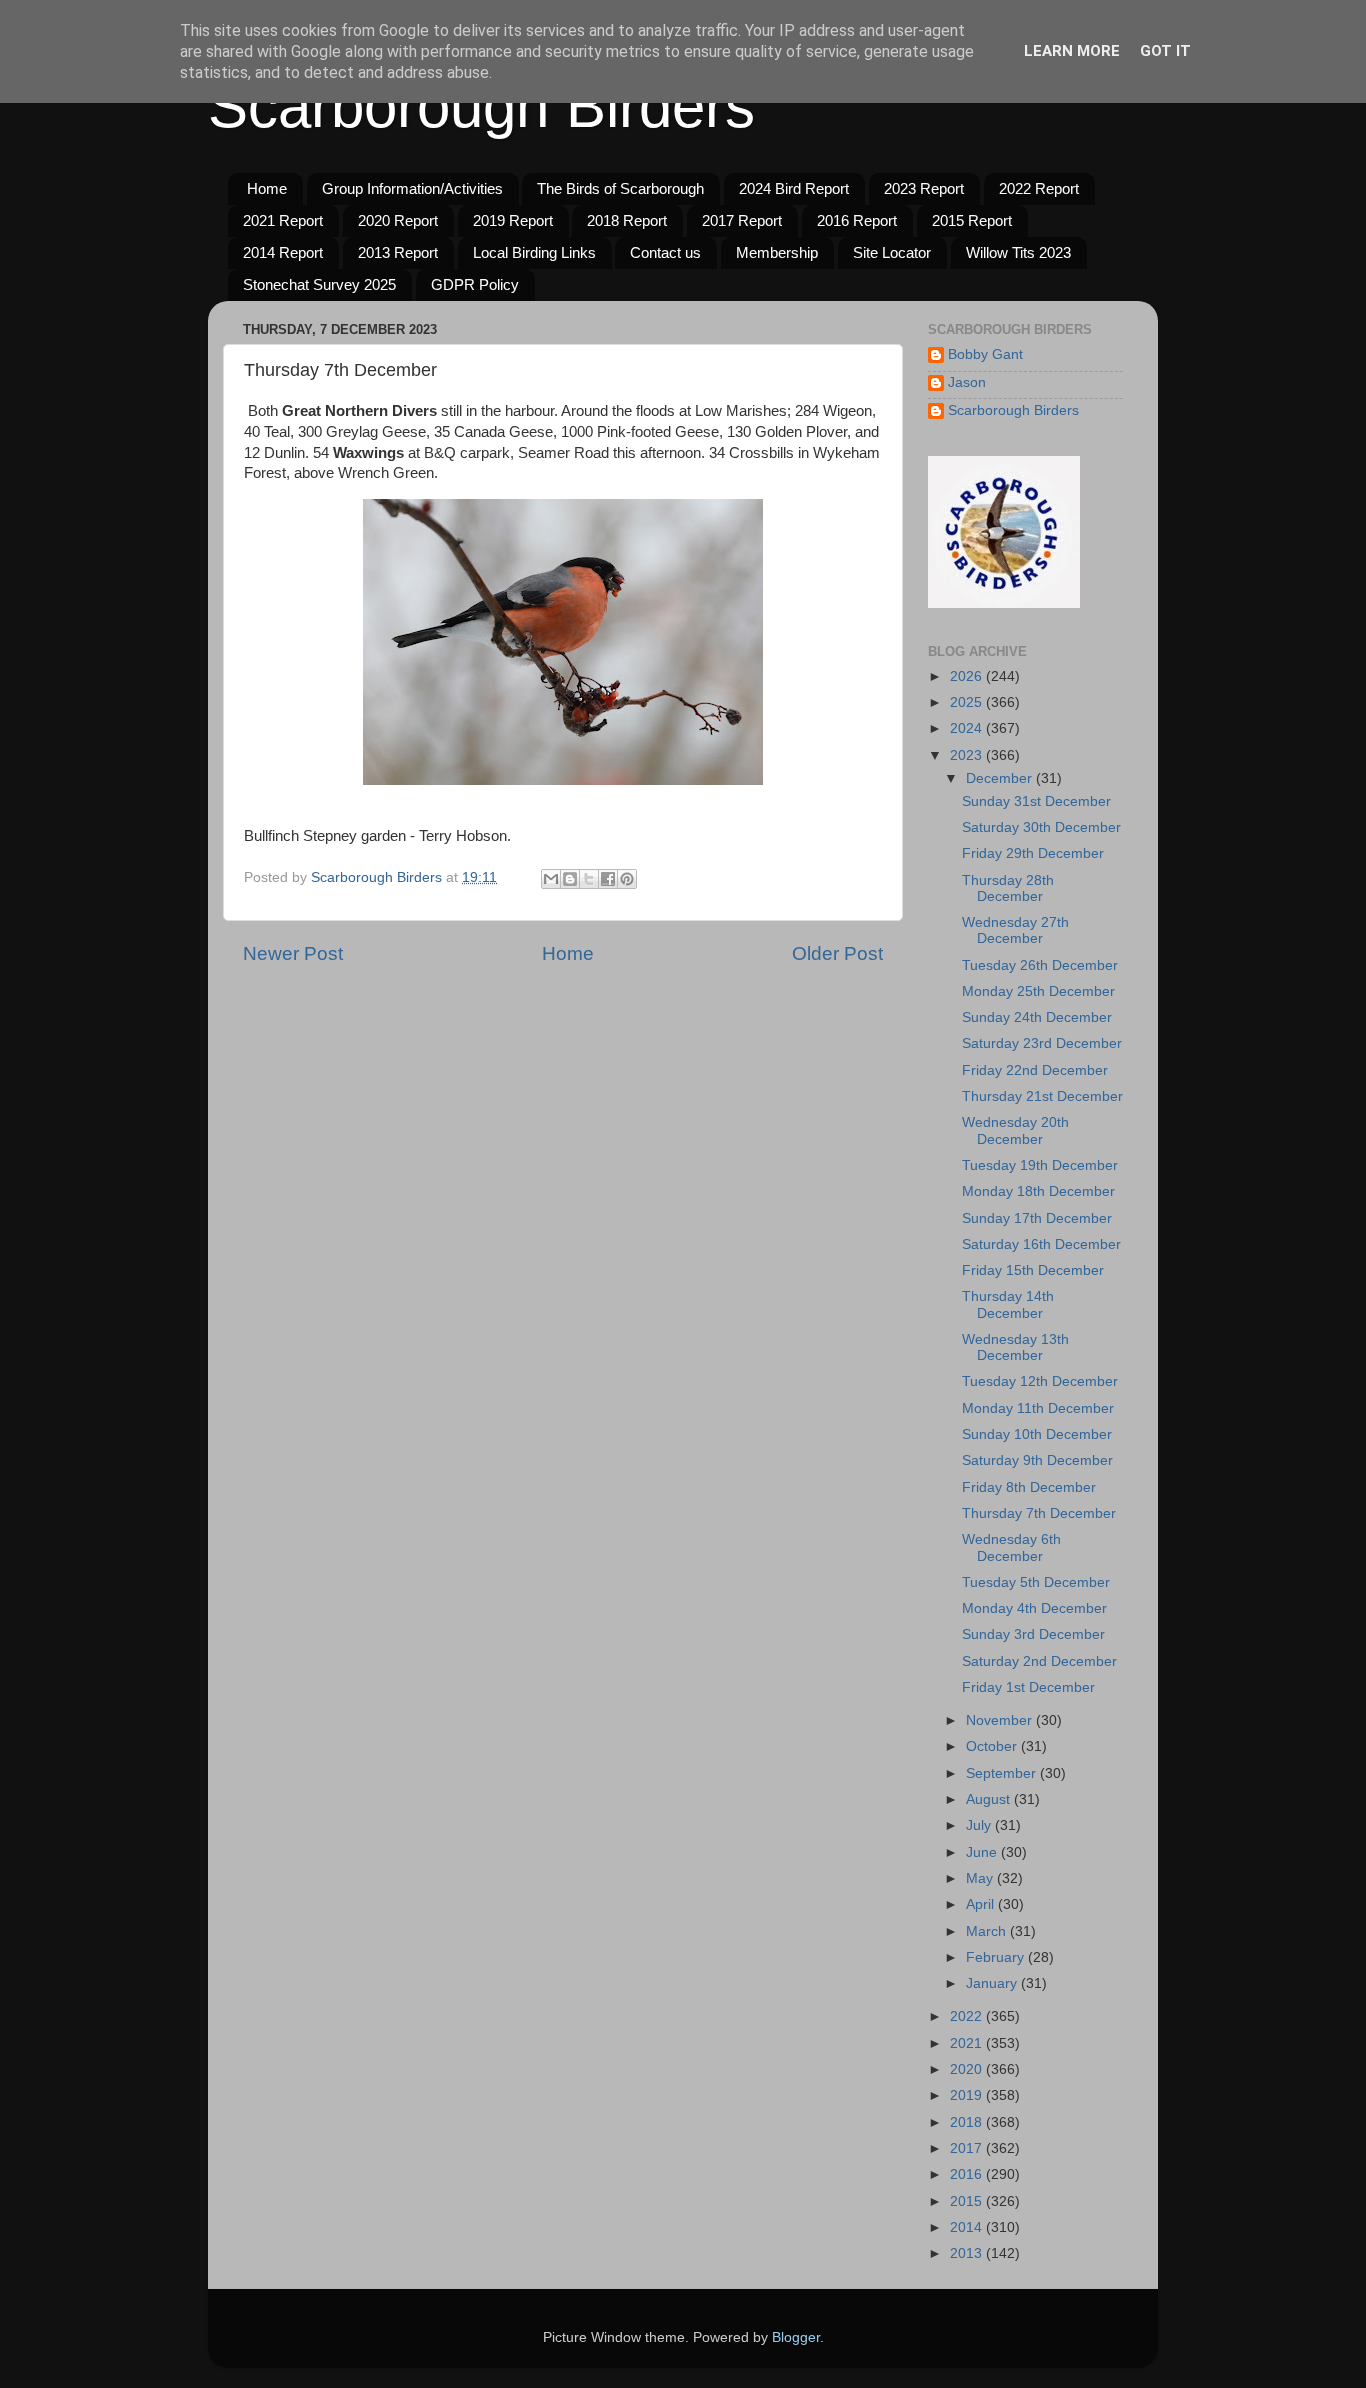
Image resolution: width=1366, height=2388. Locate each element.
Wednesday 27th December (1015, 930)
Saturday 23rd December (1042, 1043)
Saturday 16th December (1041, 1244)
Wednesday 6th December (1011, 1547)
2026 (968, 676)
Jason (967, 382)
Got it (1165, 51)
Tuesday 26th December (1040, 965)
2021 (968, 2043)
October (993, 1746)
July (980, 1825)
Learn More (1072, 51)
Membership (777, 252)
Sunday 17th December (1037, 1218)
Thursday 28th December (1008, 888)
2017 (968, 2148)
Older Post (837, 953)
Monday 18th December (1038, 1191)
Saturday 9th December (1037, 1460)
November (1001, 1720)
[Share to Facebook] (608, 879)
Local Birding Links (534, 252)
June (983, 1852)
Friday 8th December (1029, 1487)
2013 (968, 2253)
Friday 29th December (1033, 853)
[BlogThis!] (570, 879)
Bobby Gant (985, 354)
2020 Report (398, 220)
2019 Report (513, 220)
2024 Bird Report (794, 188)
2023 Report (924, 188)
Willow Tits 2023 (1018, 252)
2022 (968, 2016)
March (988, 1931)
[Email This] (551, 879)
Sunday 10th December (1037, 1434)
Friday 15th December (1033, 1270)
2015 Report (972, 220)
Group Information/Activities (412, 188)
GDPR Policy (475, 284)
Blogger (796, 2337)
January (993, 1983)
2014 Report (283, 252)
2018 (968, 2122)
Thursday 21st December (1042, 1096)
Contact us (665, 252)
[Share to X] (589, 879)
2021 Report (283, 220)
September (1003, 1773)
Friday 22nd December (1035, 1070)
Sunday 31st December (1036, 801)
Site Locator (892, 252)
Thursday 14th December (1008, 1304)
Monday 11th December (1038, 1408)
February (997, 1957)
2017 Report (742, 220)
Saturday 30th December (1041, 827)
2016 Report (857, 220)
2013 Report (398, 252)
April (982, 1904)
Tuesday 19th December (1040, 1165)
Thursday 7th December (1039, 1513)
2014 (968, 2227)
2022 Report (1039, 188)
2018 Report (627, 220)
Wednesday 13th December (1015, 1347)
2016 (968, 2174)
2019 (968, 2095)
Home (267, 188)
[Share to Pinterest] (627, 879)
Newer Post (293, 953)
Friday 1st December (1028, 1687)
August (990, 1799)
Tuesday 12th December (1040, 1381)
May (981, 1878)
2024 (968, 728)
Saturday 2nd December (1039, 1661)
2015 (968, 2201)
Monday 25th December (1038, 991)
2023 (968, 755)
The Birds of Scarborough (620, 188)
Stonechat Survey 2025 (319, 284)
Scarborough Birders (481, 106)
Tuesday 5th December (1036, 1582)
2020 (968, 2069)
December (1001, 778)
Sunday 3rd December (1033, 1634)
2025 (968, 702)
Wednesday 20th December (1015, 1130)
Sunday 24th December (1037, 1017)
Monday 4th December (1034, 1608)
